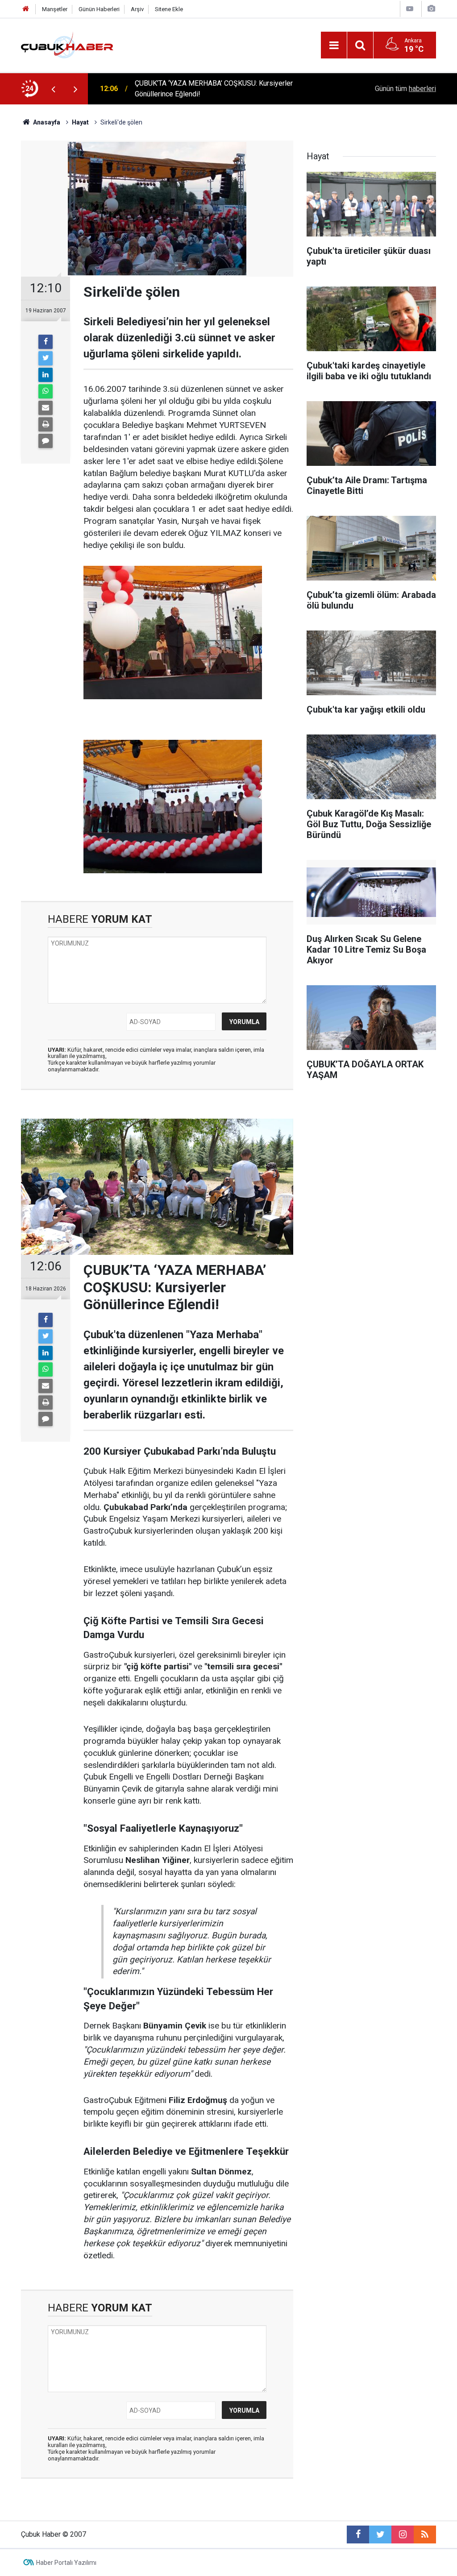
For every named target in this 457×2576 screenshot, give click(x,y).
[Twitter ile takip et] (380, 2535)
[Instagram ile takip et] (403, 2535)
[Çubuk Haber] (67, 44)
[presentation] (53, 89)
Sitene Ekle (169, 9)
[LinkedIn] (46, 375)
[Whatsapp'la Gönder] (46, 391)
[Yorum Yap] (46, 441)
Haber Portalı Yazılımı (66, 2563)
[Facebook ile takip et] (358, 2535)
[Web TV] (410, 9)
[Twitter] (46, 358)
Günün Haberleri (99, 9)
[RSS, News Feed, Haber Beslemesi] (425, 2535)
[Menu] (334, 46)
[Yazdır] (46, 424)
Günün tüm (405, 89)
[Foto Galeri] (431, 9)
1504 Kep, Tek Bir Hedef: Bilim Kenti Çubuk (202, 89)
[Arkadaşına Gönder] (46, 408)
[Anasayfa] (26, 9)
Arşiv (137, 9)
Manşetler (55, 9)
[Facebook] (46, 342)
